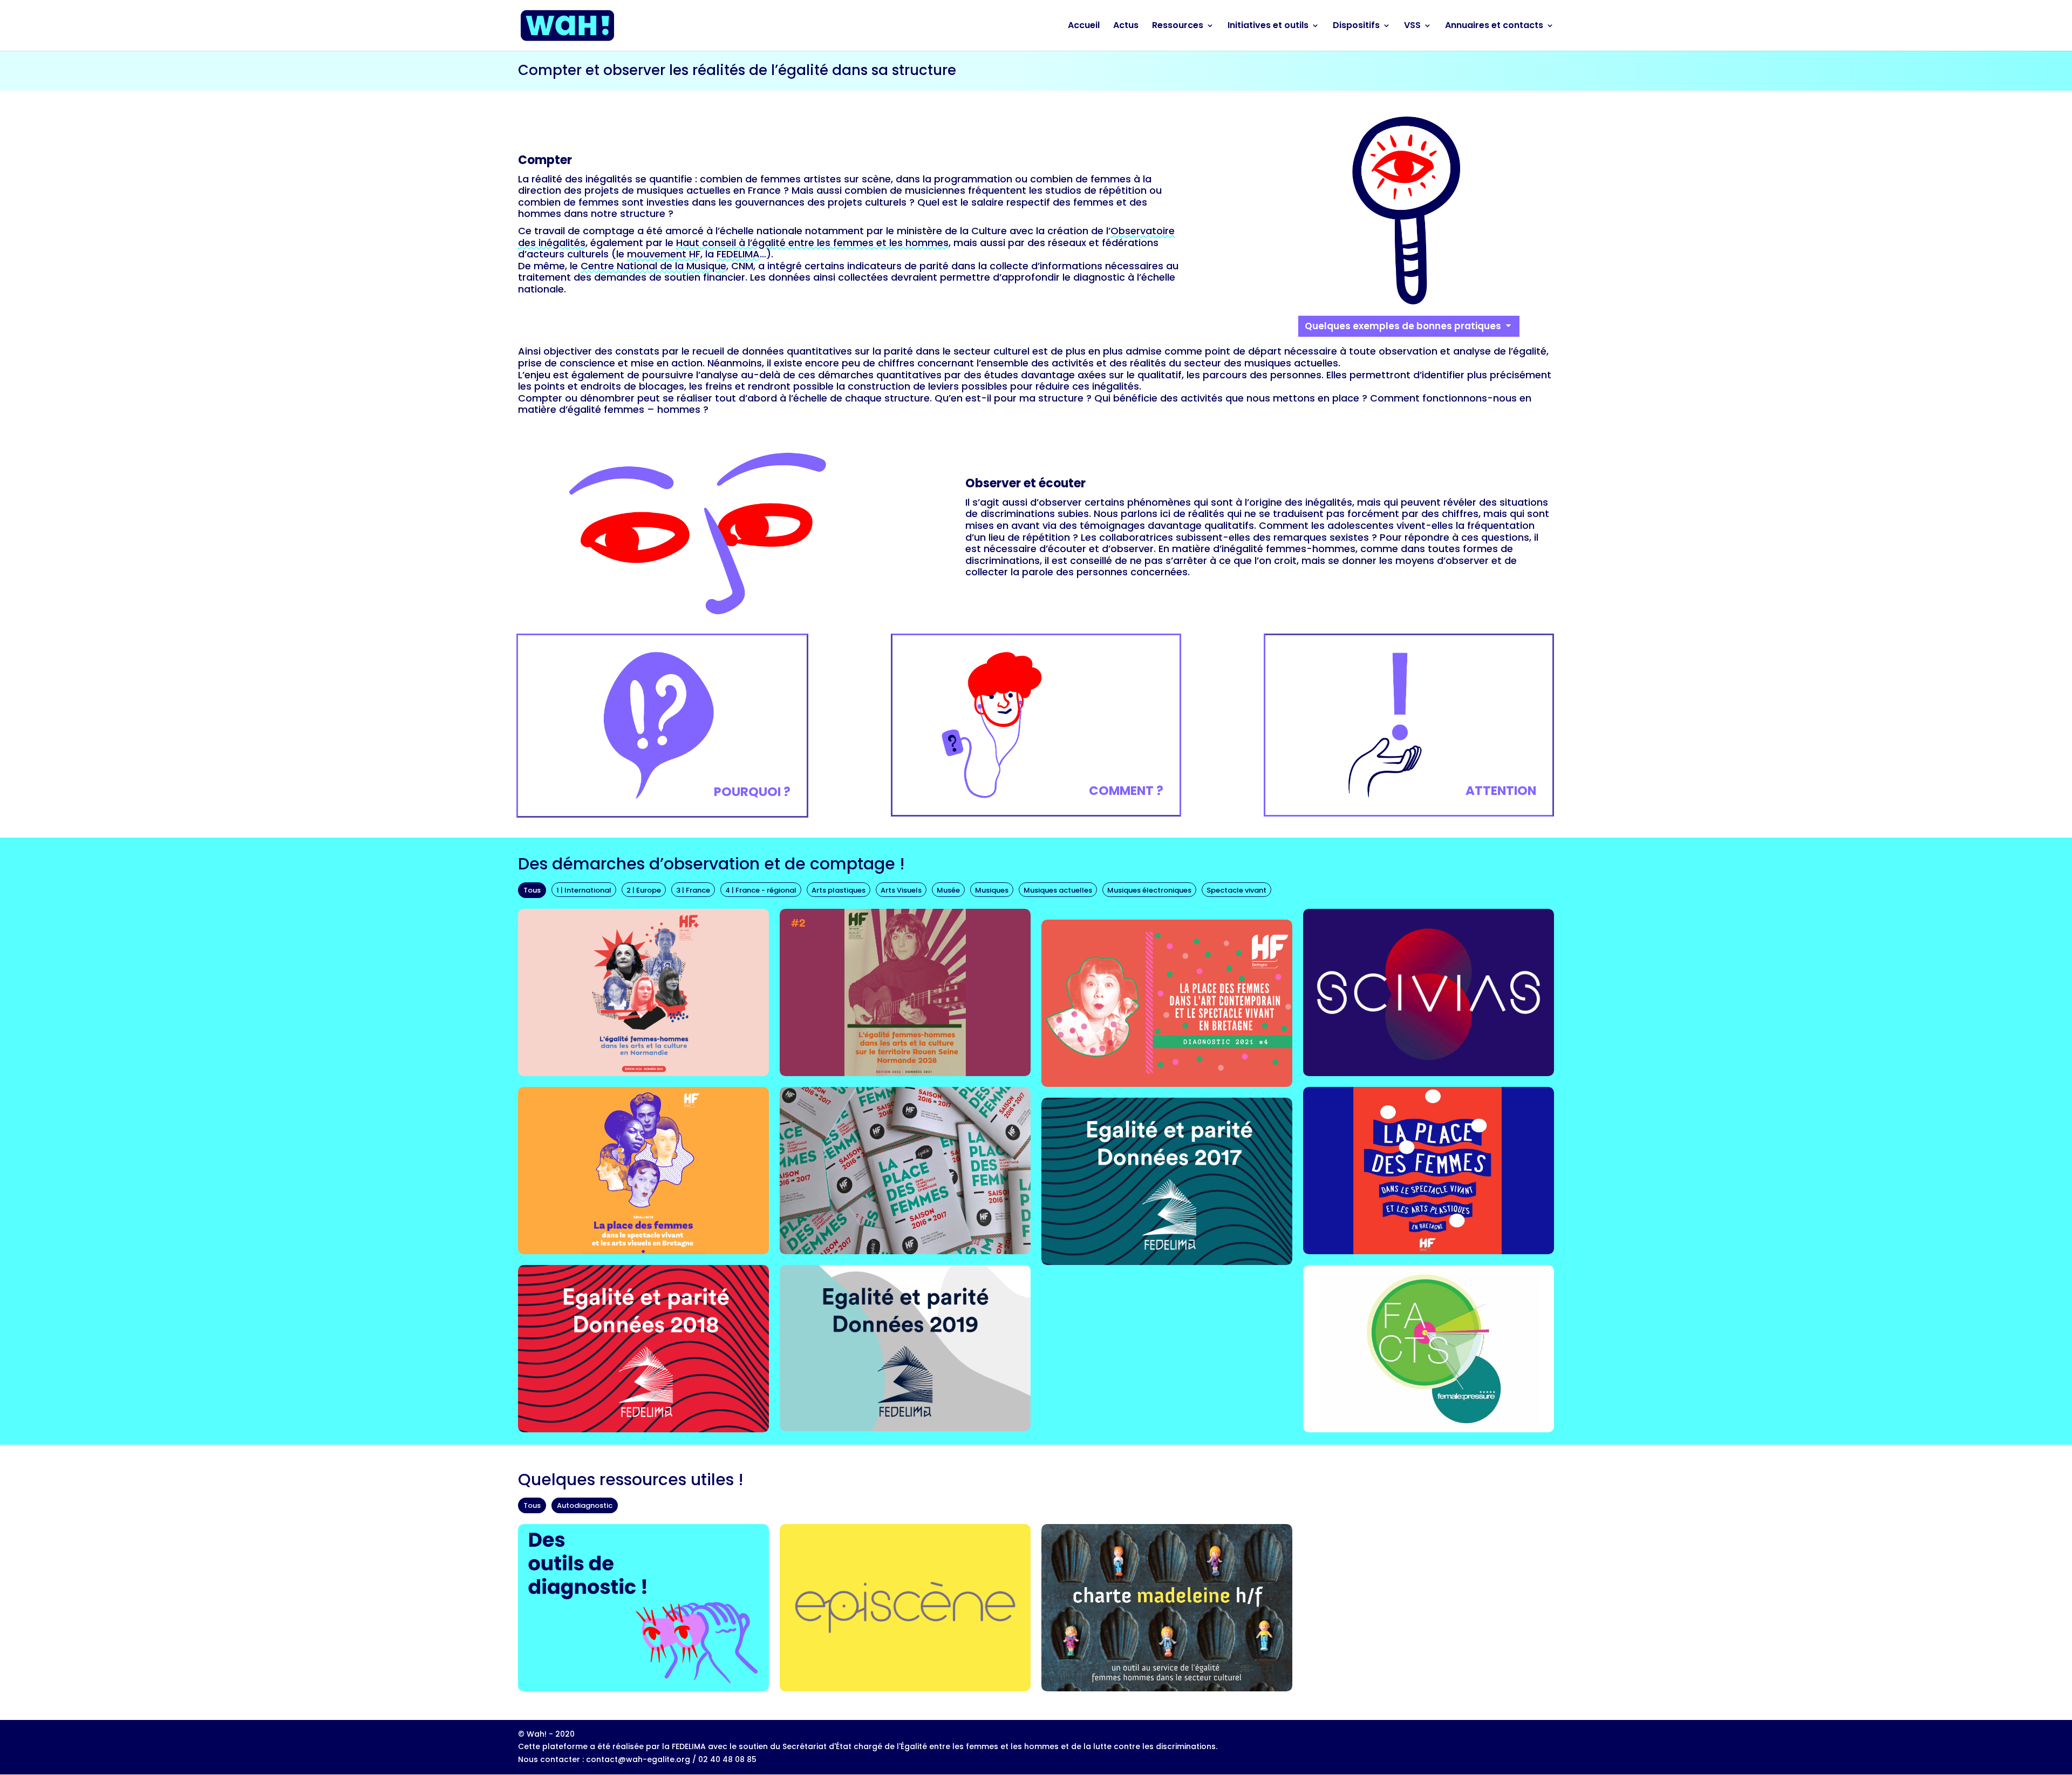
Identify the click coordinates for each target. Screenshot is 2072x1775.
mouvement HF (664, 254)
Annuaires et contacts (1494, 26)
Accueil (1084, 26)
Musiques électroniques (1149, 890)
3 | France (693, 890)
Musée (948, 890)
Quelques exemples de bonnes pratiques (1403, 326)
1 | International (584, 890)
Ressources (1178, 26)
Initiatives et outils (1268, 26)
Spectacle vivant (1236, 890)
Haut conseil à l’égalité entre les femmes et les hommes (812, 243)
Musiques (992, 890)
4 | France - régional (761, 890)
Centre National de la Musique (653, 266)
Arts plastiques (839, 890)
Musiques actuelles (1058, 890)
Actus (1126, 26)
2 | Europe (644, 890)
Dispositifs (1356, 26)
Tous (532, 890)
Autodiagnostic (585, 1505)
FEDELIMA (738, 254)
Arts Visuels (901, 890)
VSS (1412, 26)
